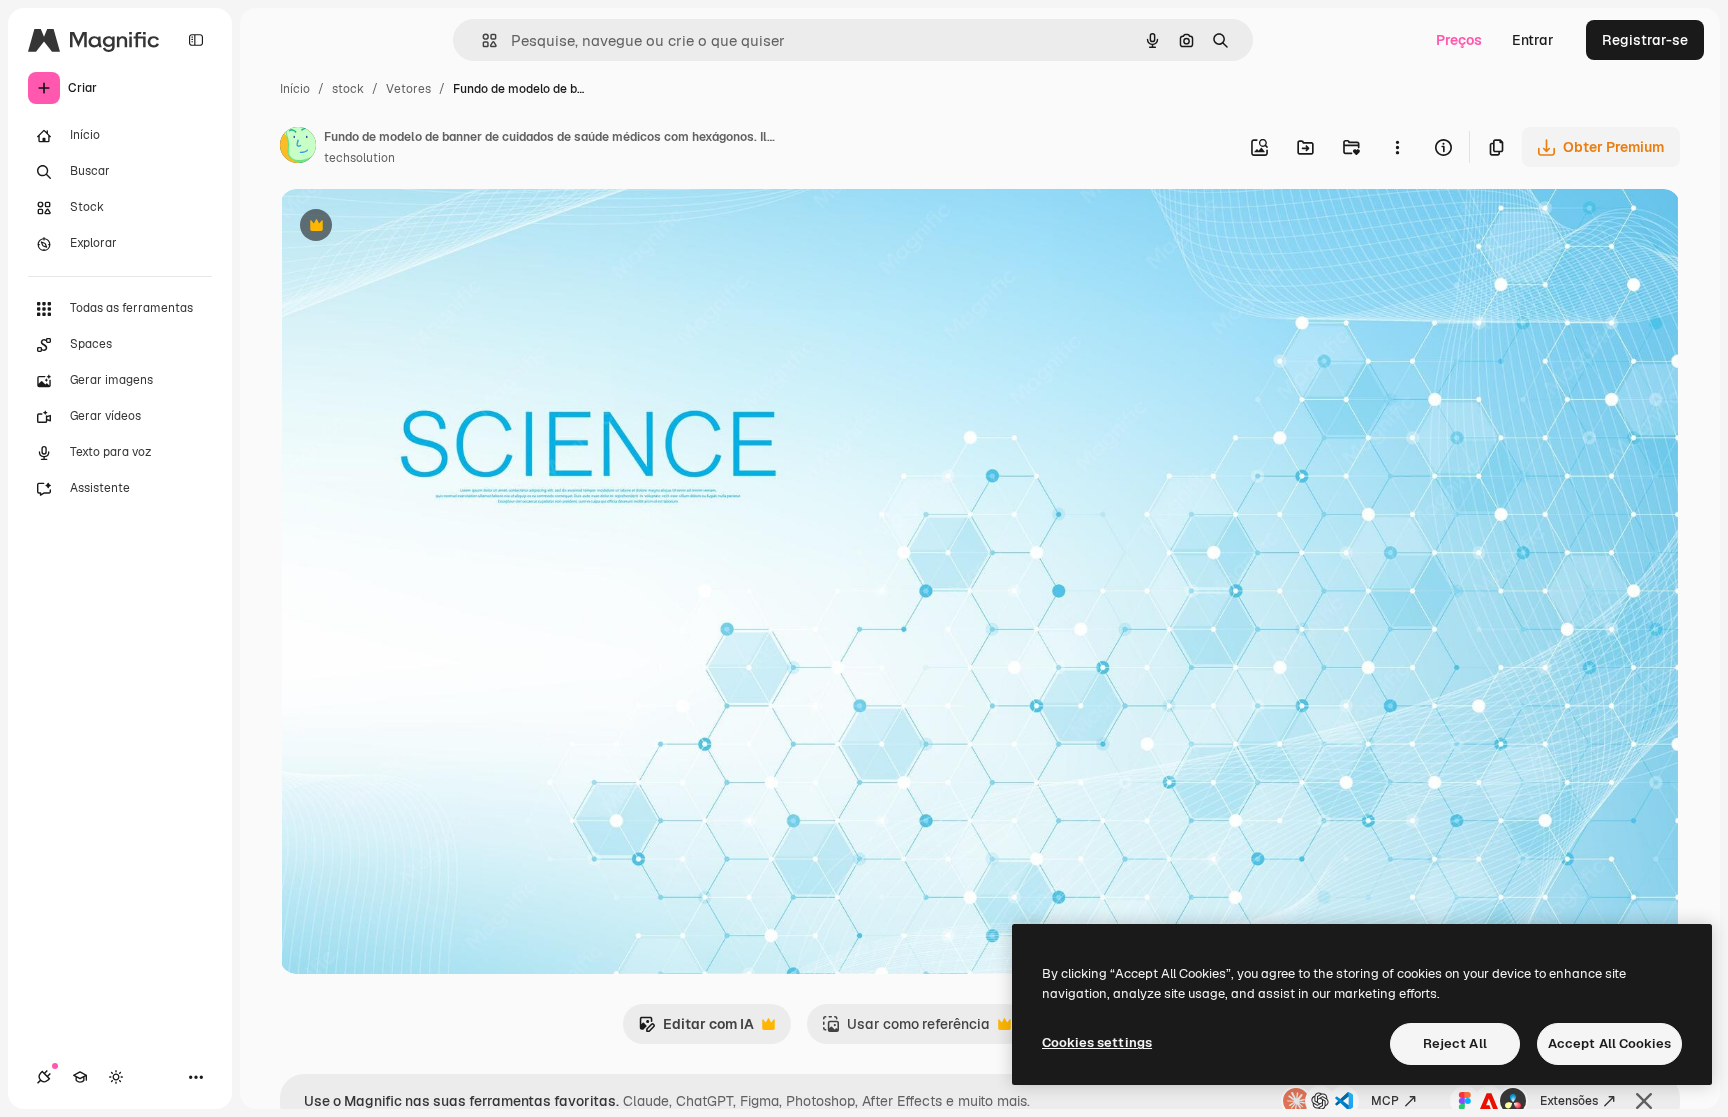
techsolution (359, 158)
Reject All (1455, 1043)
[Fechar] (1644, 1101)
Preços (1459, 40)
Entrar (1533, 40)
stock (348, 89)
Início (295, 89)
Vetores (408, 89)
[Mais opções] (1397, 147)
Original (408, 227)
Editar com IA (696, 1029)
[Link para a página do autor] (298, 148)
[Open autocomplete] (481, 40)
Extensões (1569, 1101)
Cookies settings (1097, 1042)
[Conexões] (44, 1077)
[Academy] (80, 1077)
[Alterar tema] (116, 1077)
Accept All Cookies (1609, 1043)
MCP (1385, 1101)
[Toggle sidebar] (196, 40)
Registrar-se (1645, 40)
